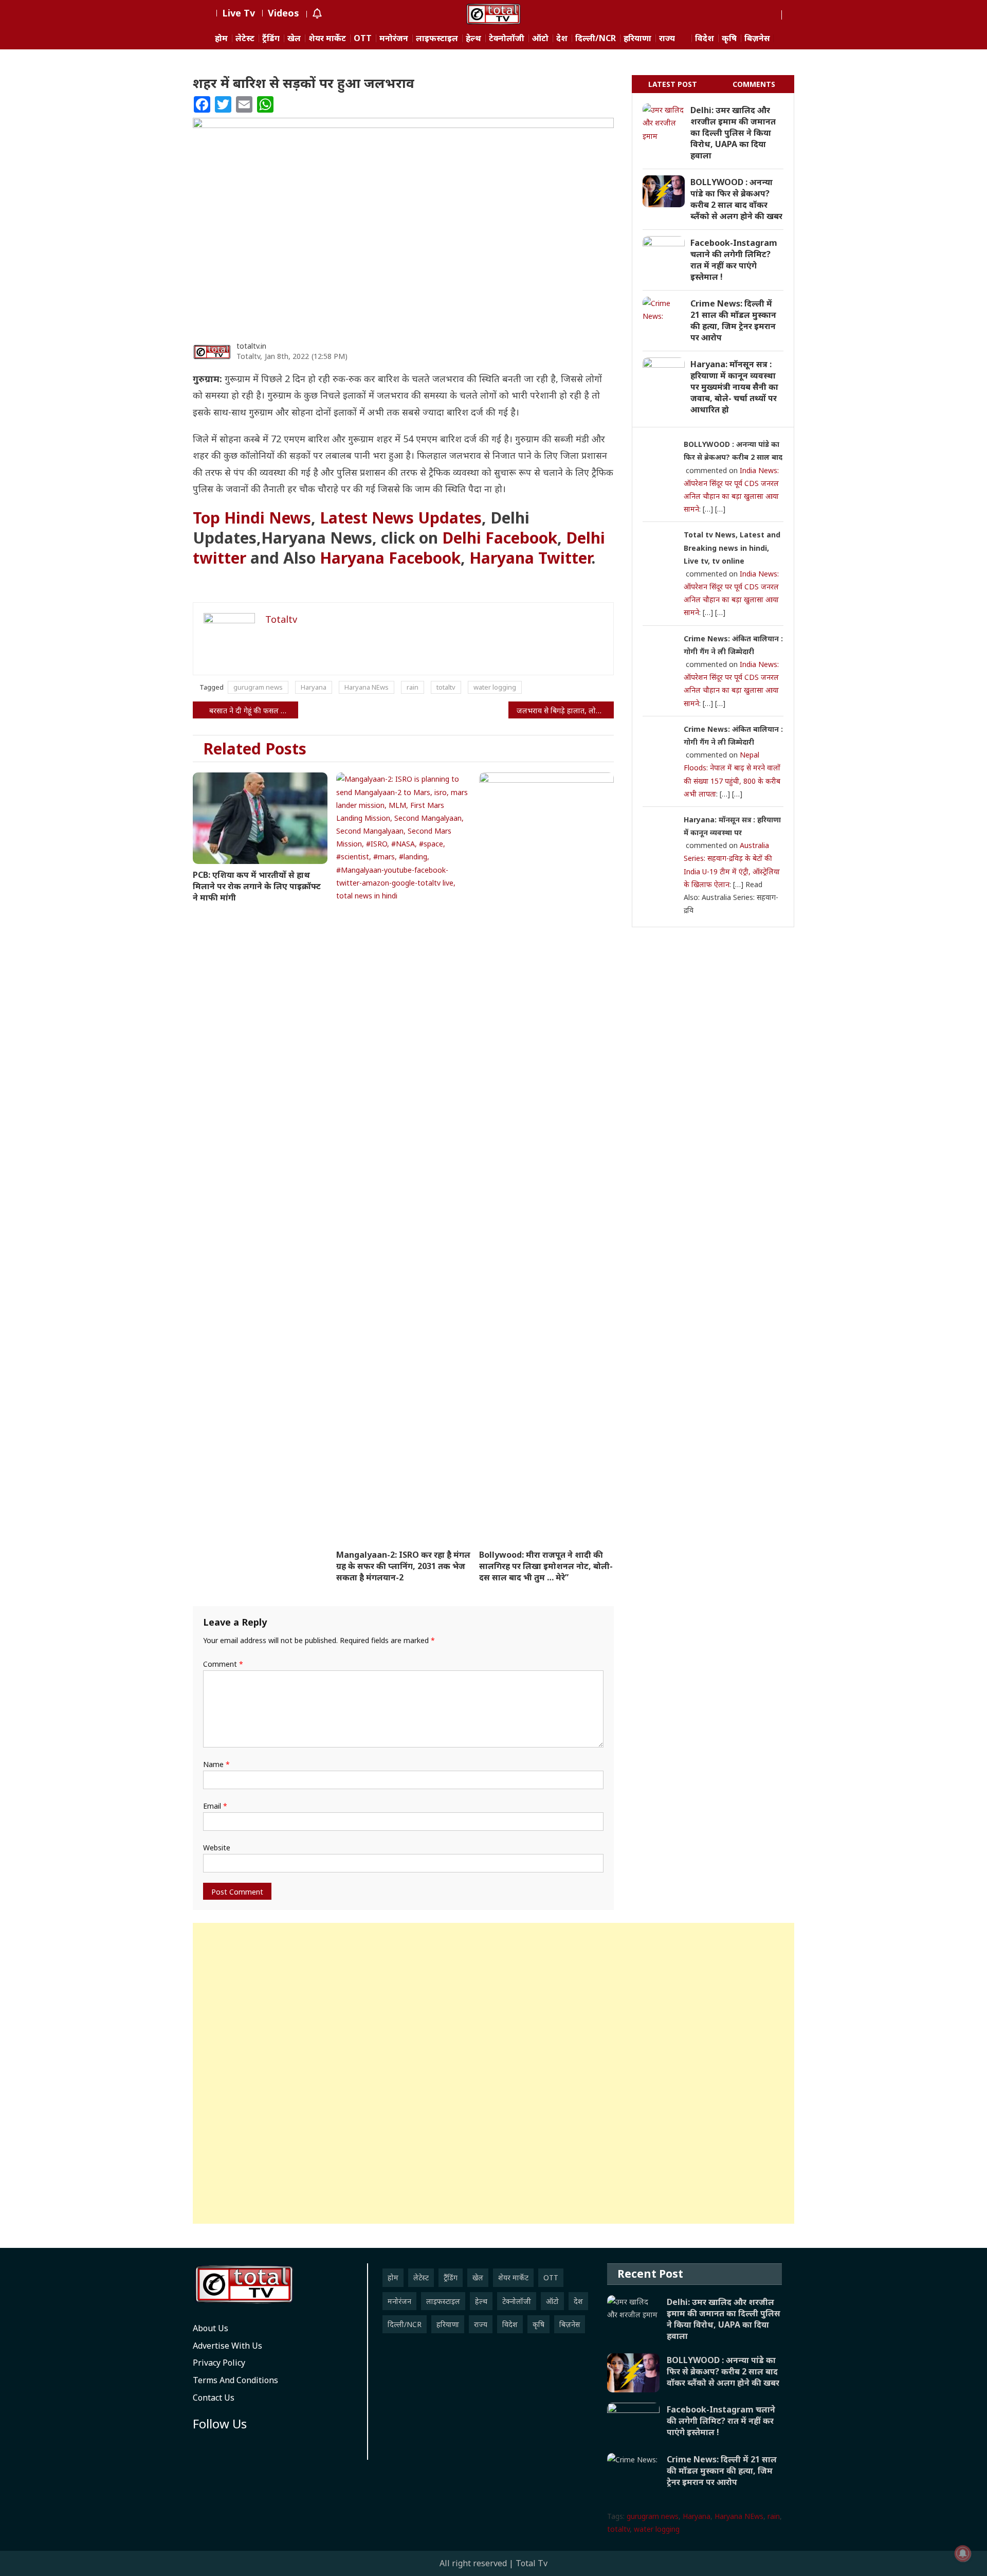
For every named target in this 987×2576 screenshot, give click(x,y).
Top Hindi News (252, 518)
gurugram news (258, 687)
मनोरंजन (394, 38)
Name (216, 1764)
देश (562, 38)
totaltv (446, 687)
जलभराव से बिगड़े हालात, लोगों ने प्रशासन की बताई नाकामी (565, 710)
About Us (211, 2328)
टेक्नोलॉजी (507, 38)
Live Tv (239, 13)
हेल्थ (473, 38)
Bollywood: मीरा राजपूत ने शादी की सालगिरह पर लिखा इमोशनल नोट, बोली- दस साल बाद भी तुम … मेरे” (546, 1566)
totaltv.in (251, 346)
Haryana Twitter (530, 558)
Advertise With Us (227, 2346)
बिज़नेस (757, 38)
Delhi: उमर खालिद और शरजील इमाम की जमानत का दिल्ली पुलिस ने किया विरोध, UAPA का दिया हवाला (733, 133)
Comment (223, 1664)
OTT (363, 38)
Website (217, 1848)
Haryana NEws (367, 687)
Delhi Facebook (500, 538)
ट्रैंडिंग (271, 38)
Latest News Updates (401, 518)
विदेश (705, 38)
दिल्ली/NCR (596, 38)
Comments (754, 84)
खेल (294, 38)
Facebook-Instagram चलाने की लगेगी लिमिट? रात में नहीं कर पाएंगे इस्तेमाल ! (734, 260)
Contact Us (214, 2398)
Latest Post (673, 84)
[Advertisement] (493, 2073)
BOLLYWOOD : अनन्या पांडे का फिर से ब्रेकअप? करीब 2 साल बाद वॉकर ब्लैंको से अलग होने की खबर (736, 199)
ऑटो (540, 38)
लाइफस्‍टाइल (437, 38)
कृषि (729, 38)
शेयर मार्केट (327, 38)
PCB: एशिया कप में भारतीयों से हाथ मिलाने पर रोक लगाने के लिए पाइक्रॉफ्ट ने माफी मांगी (257, 886)
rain (413, 687)
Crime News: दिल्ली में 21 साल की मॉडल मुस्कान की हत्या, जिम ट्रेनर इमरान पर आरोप (733, 320)
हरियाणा (637, 38)
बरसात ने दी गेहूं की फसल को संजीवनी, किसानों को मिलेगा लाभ (254, 710)
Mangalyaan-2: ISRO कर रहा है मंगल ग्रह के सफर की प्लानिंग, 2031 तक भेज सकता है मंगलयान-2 (403, 1566)
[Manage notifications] (963, 2553)
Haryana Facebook (390, 558)
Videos (284, 13)
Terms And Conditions (235, 2380)
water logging (495, 687)
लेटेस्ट (245, 38)
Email (215, 1806)
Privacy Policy (219, 2363)
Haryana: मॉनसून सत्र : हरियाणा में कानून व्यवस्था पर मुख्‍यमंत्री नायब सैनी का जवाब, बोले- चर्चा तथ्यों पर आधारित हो (734, 387)
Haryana (314, 687)
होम (221, 38)
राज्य (667, 38)
